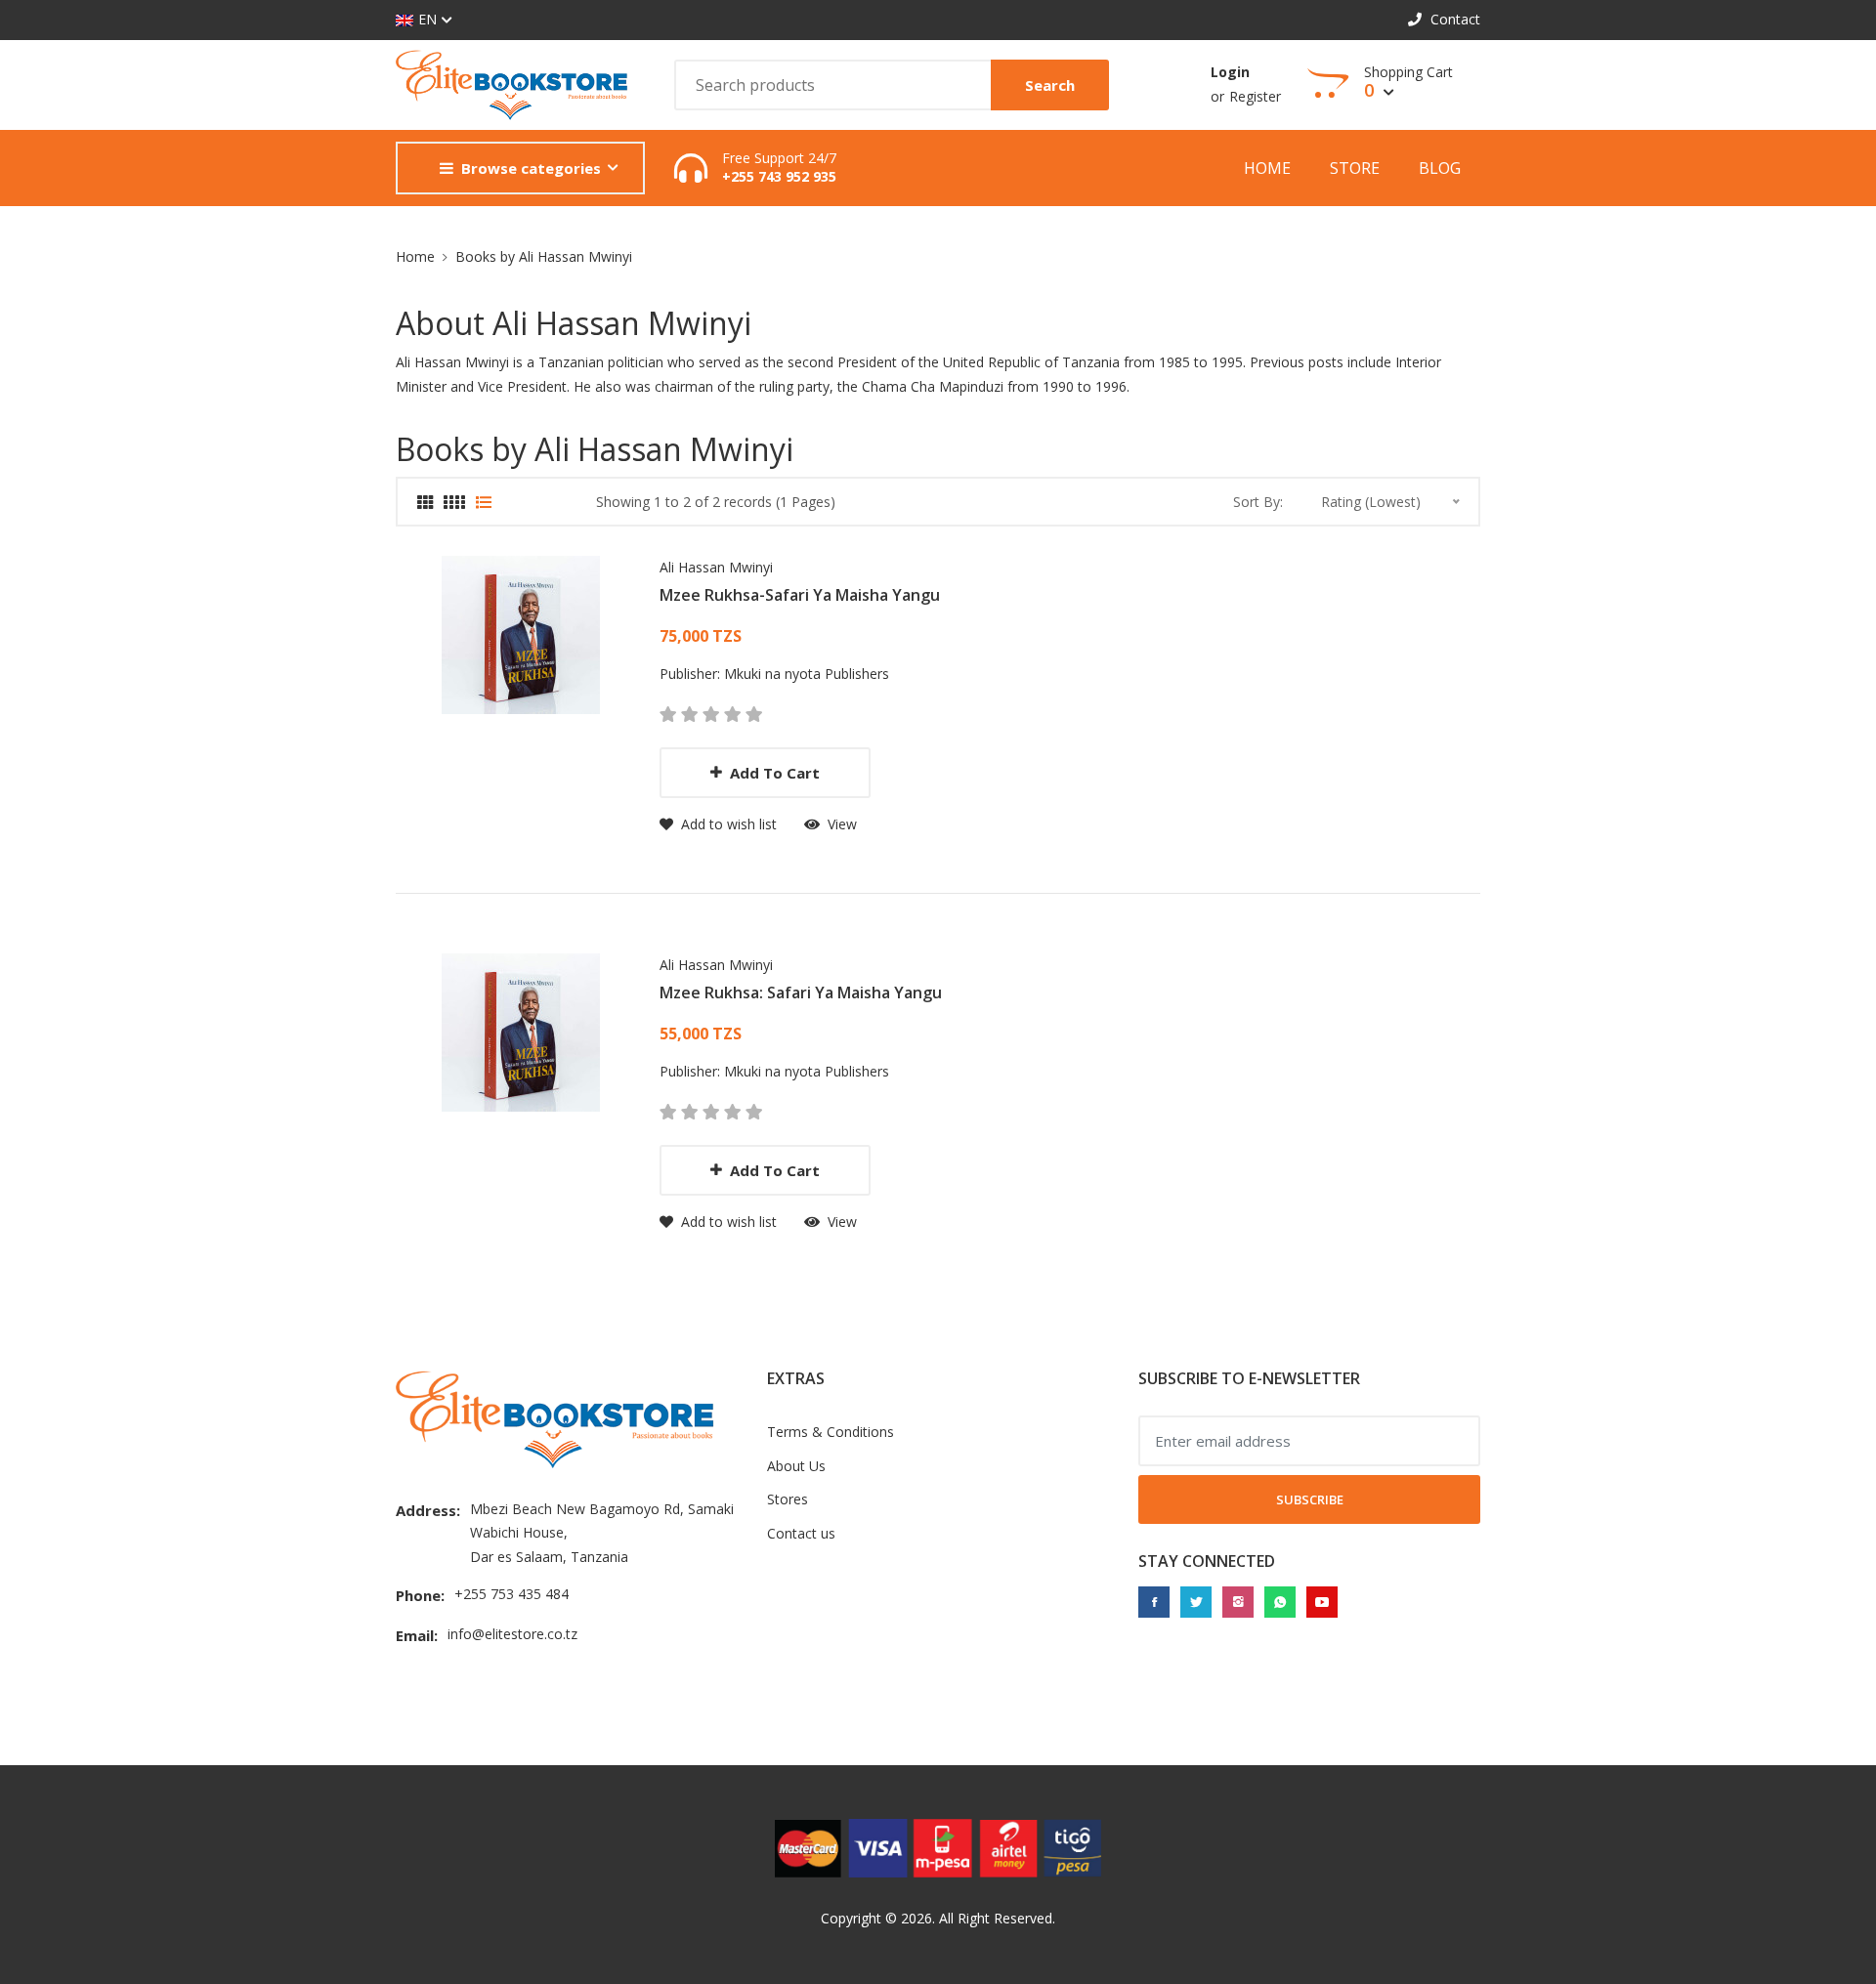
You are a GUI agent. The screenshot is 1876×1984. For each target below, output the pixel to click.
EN (427, 19)
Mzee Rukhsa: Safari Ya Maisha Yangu (801, 992)
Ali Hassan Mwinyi (716, 567)
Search (1050, 85)
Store (1355, 168)
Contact (1453, 19)
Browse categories (531, 168)
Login (1230, 72)
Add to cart (775, 773)
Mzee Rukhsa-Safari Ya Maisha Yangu (800, 595)
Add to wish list (727, 824)
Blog (1440, 168)
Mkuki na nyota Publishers (807, 674)
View (840, 824)
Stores (788, 1499)
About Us (796, 1466)
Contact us (801, 1533)
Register (1255, 96)
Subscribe (1310, 1499)
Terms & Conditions (831, 1432)
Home (1267, 168)
